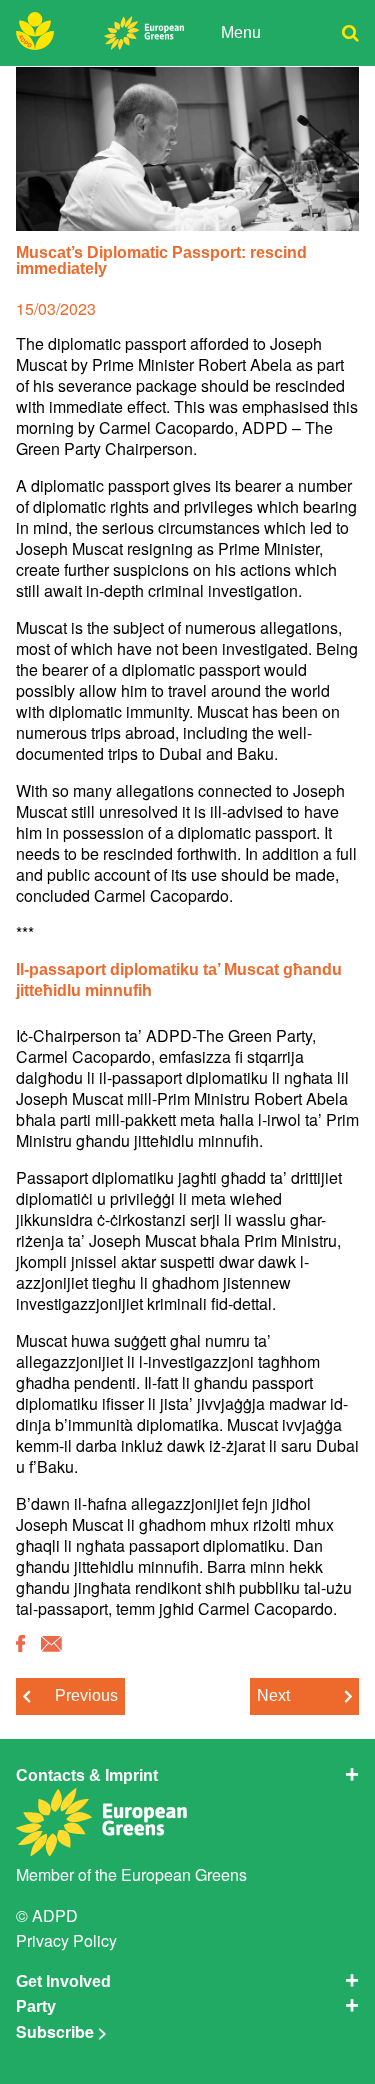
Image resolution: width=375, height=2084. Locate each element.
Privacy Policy (66, 1940)
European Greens (184, 1874)
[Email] (51, 1645)
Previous (86, 1695)
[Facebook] (20, 1644)
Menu (241, 32)
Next (273, 1695)
